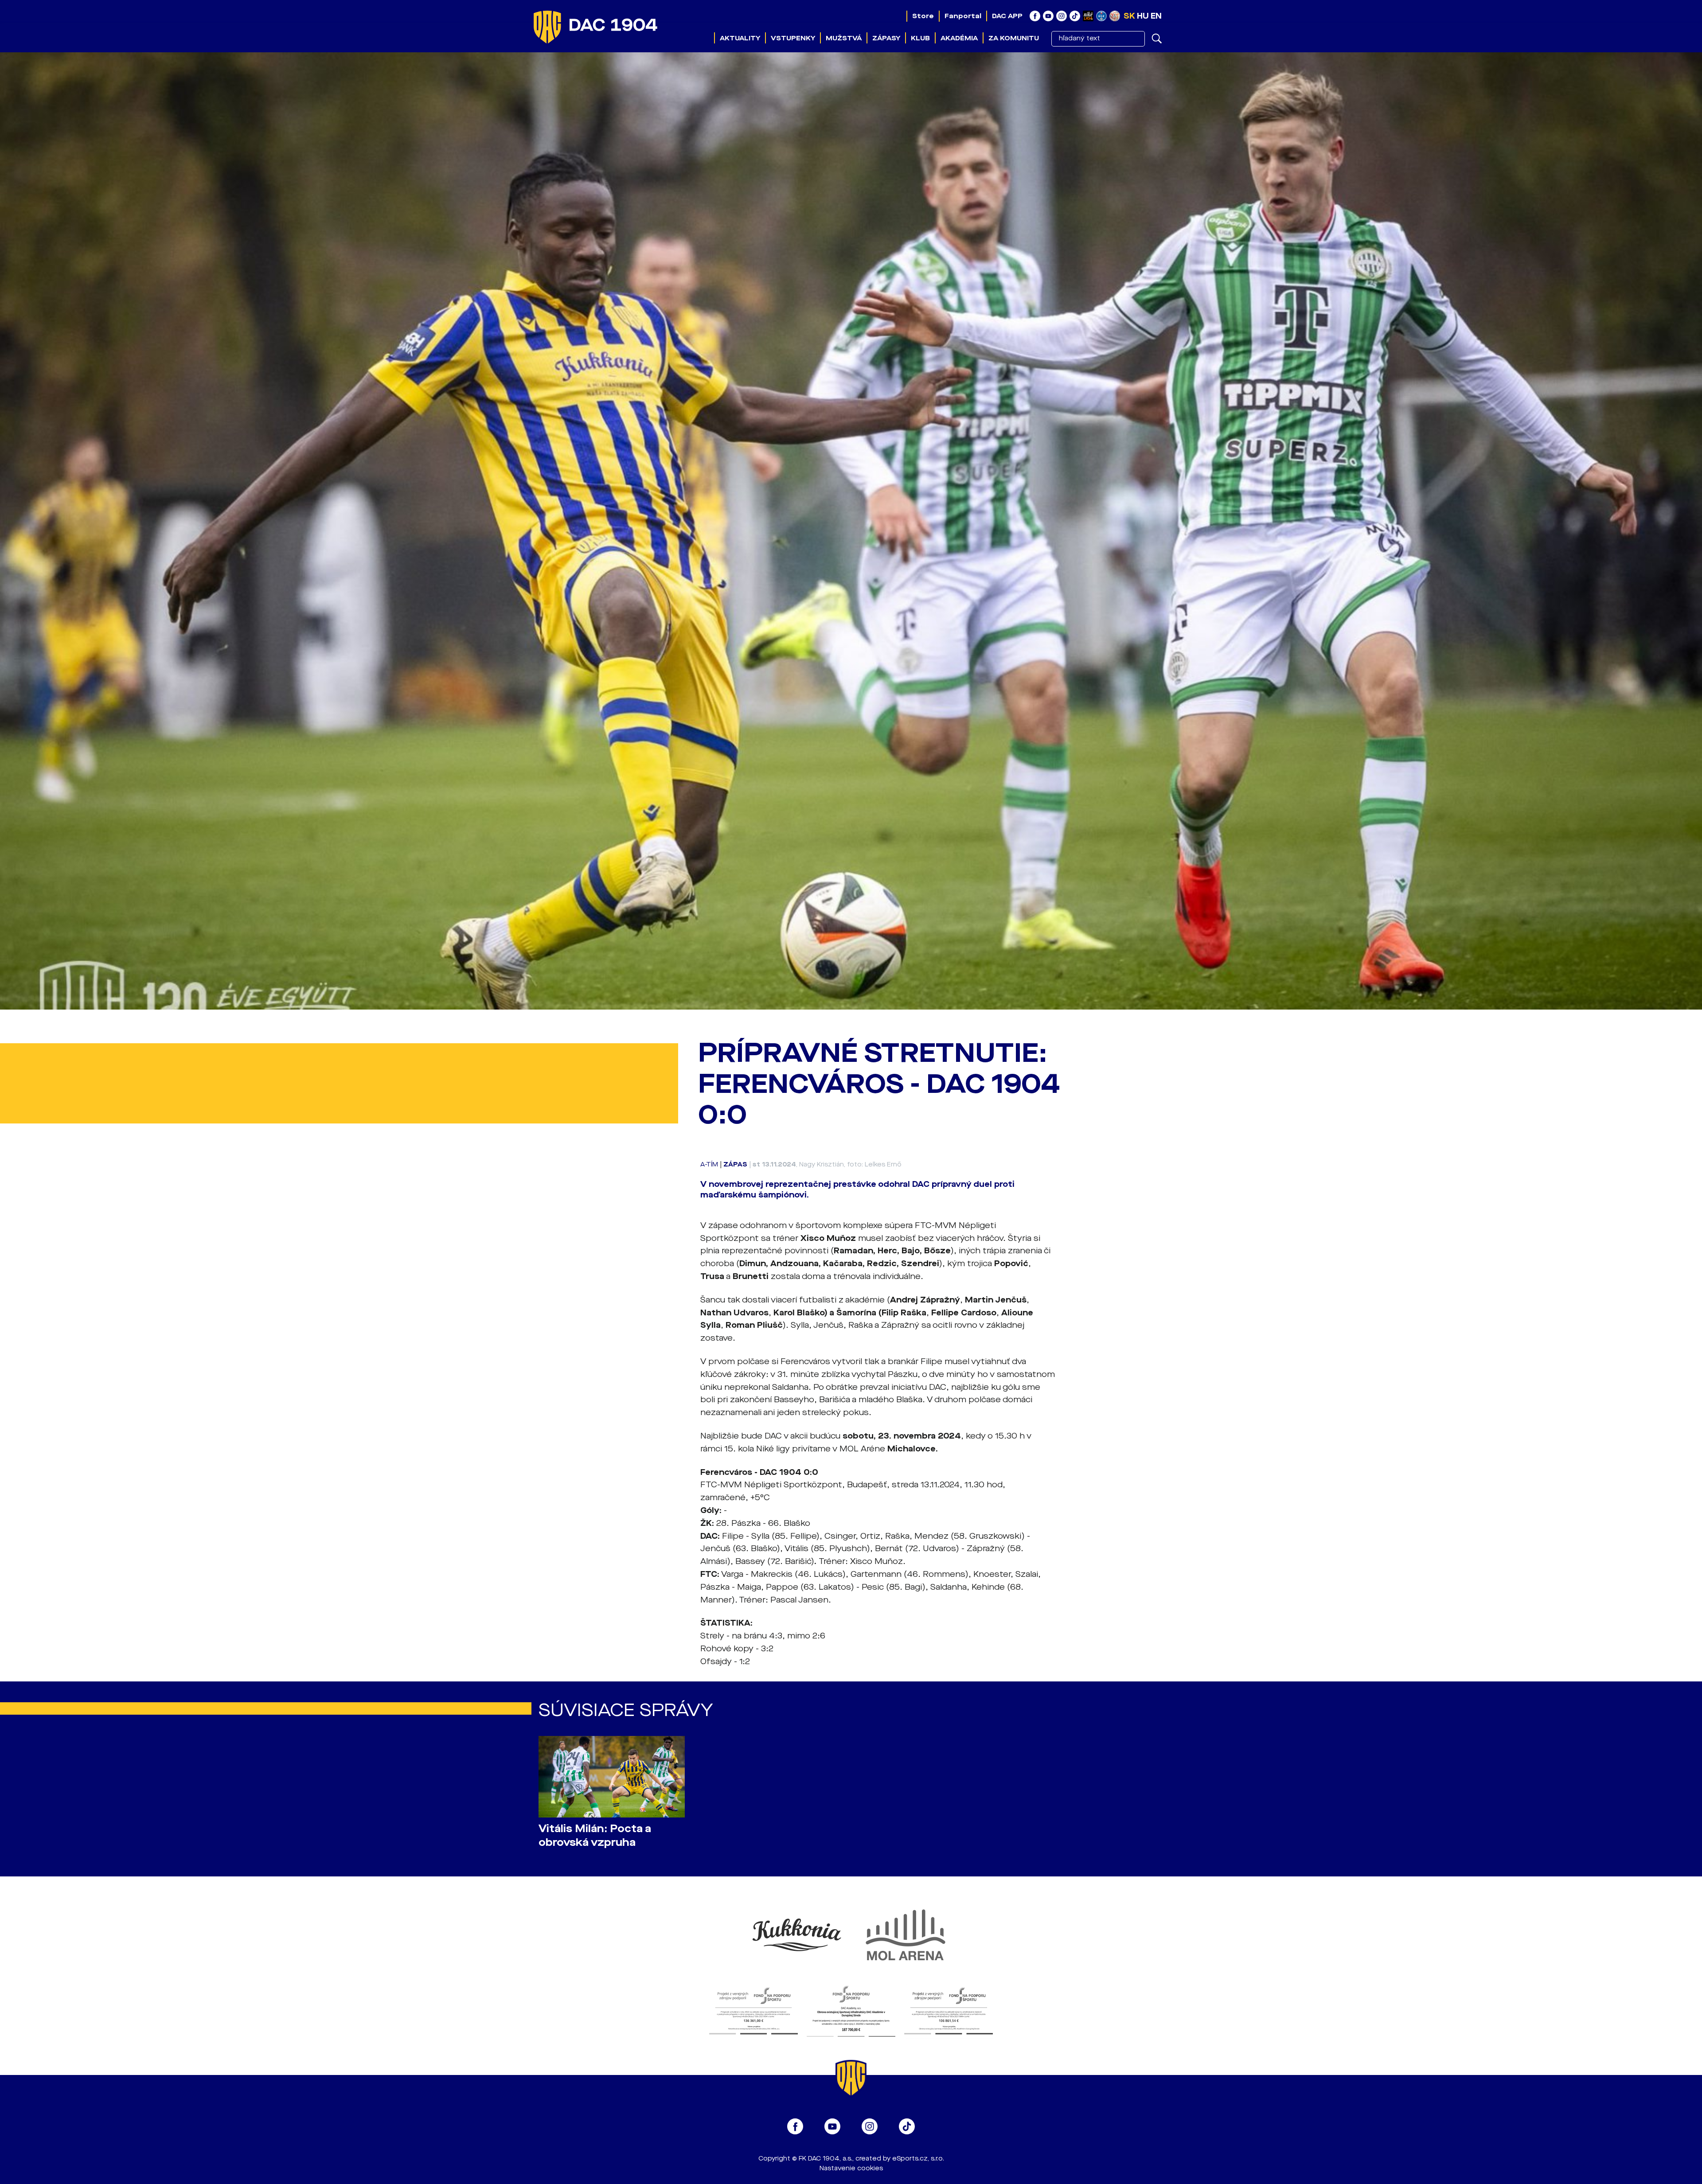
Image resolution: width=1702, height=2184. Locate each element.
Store (923, 16)
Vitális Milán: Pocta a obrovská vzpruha (595, 1836)
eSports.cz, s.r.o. (918, 2159)
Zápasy (886, 38)
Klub (920, 38)
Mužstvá (844, 38)
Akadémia (959, 38)
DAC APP (1007, 16)
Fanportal (963, 16)
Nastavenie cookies (851, 2168)
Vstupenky (793, 38)
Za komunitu (1014, 38)
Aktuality (740, 38)
